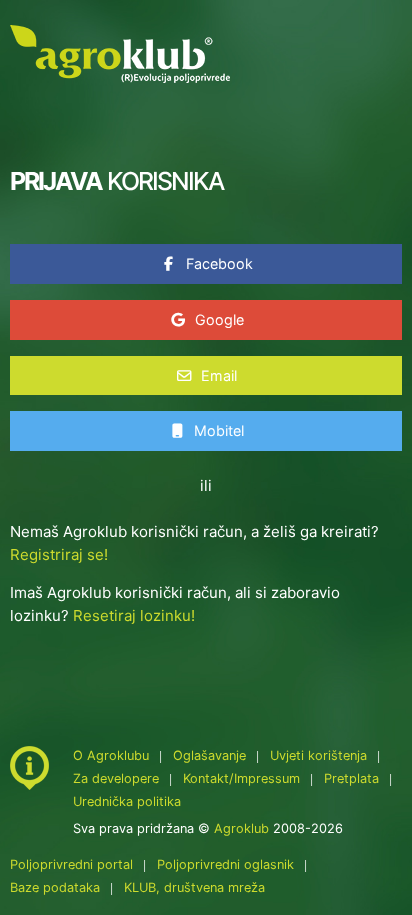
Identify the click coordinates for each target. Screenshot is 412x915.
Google (217, 319)
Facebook (217, 263)
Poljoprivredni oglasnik (227, 864)
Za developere (116, 778)
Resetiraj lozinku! (134, 615)
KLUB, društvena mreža (194, 887)
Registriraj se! (59, 554)
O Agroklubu (111, 755)
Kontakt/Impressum (241, 778)
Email (217, 375)
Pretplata (351, 778)
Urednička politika (127, 801)
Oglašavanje (209, 755)
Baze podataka (57, 887)
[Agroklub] (120, 52)
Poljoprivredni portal (73, 864)
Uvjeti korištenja (318, 755)
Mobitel (217, 430)
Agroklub (241, 828)
